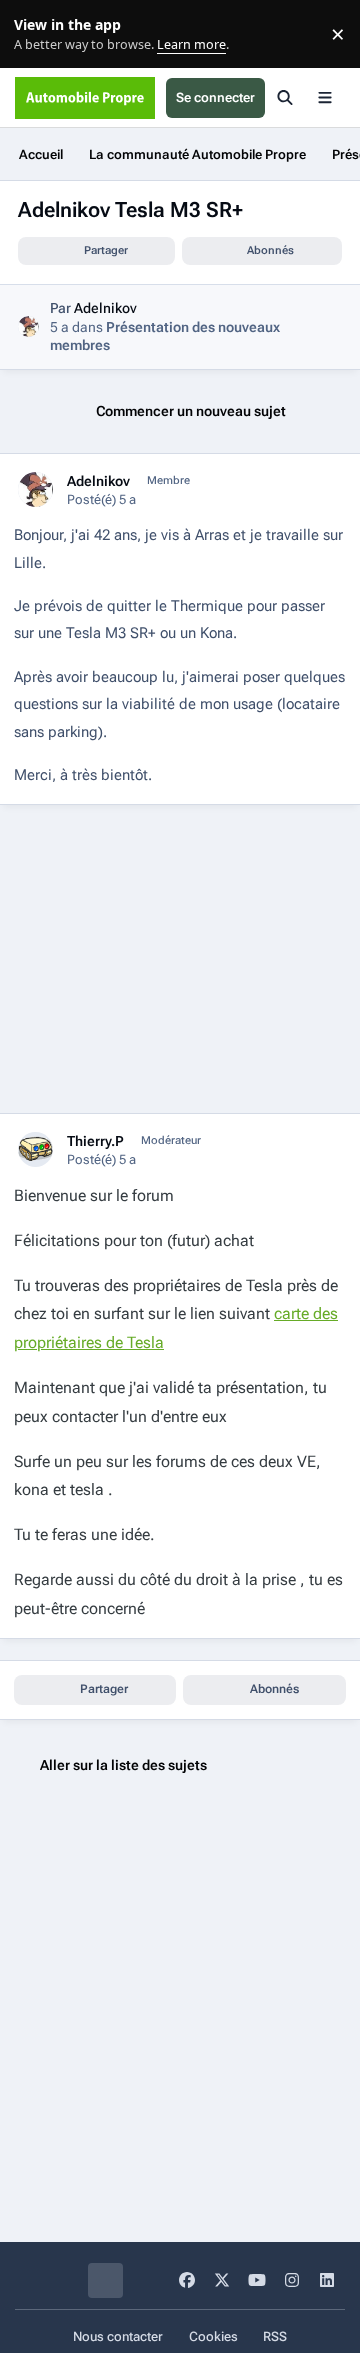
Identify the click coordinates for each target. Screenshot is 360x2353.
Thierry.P (95, 1141)
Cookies (213, 2336)
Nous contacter (118, 2336)
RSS (275, 2336)
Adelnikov (105, 308)
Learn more (38, 34)
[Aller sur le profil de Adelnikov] (28, 326)
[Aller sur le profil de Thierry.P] (35, 1149)
